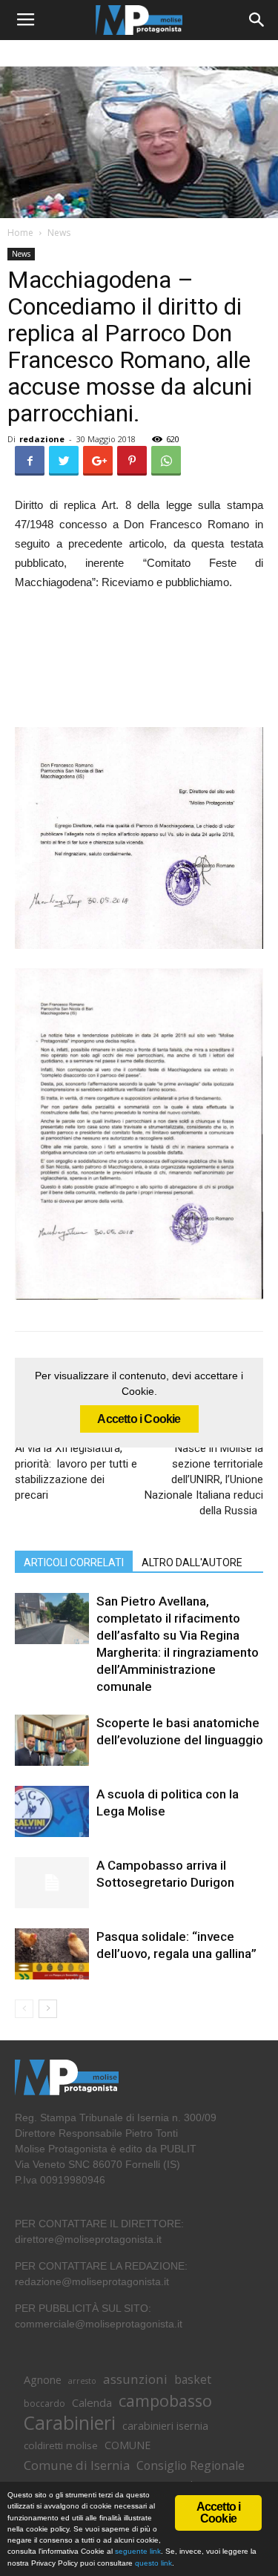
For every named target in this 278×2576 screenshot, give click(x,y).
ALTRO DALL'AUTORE (192, 1563)
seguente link (138, 2551)
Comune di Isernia (77, 2465)
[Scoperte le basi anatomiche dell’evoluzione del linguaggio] (52, 1740)
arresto (82, 2381)
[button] (257, 20)
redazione (42, 439)
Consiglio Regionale (191, 2466)
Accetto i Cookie (139, 1419)
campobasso (165, 2401)
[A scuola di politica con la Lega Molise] (52, 1811)
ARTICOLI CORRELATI (74, 1563)
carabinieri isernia (165, 2425)
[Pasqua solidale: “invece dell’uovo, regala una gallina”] (52, 1954)
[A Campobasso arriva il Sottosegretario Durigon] (52, 1883)
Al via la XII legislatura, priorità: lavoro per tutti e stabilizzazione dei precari (76, 1472)
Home (20, 233)
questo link (152, 2563)
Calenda (92, 2402)
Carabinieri (70, 2423)
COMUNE (128, 2445)
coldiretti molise (61, 2445)
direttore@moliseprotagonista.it (88, 2239)
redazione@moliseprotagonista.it (92, 2281)
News (59, 233)
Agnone (43, 2379)
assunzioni (135, 2379)
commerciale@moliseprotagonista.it (99, 2324)
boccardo (44, 2403)
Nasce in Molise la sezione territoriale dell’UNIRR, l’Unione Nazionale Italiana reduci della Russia (204, 1479)
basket (193, 2380)
